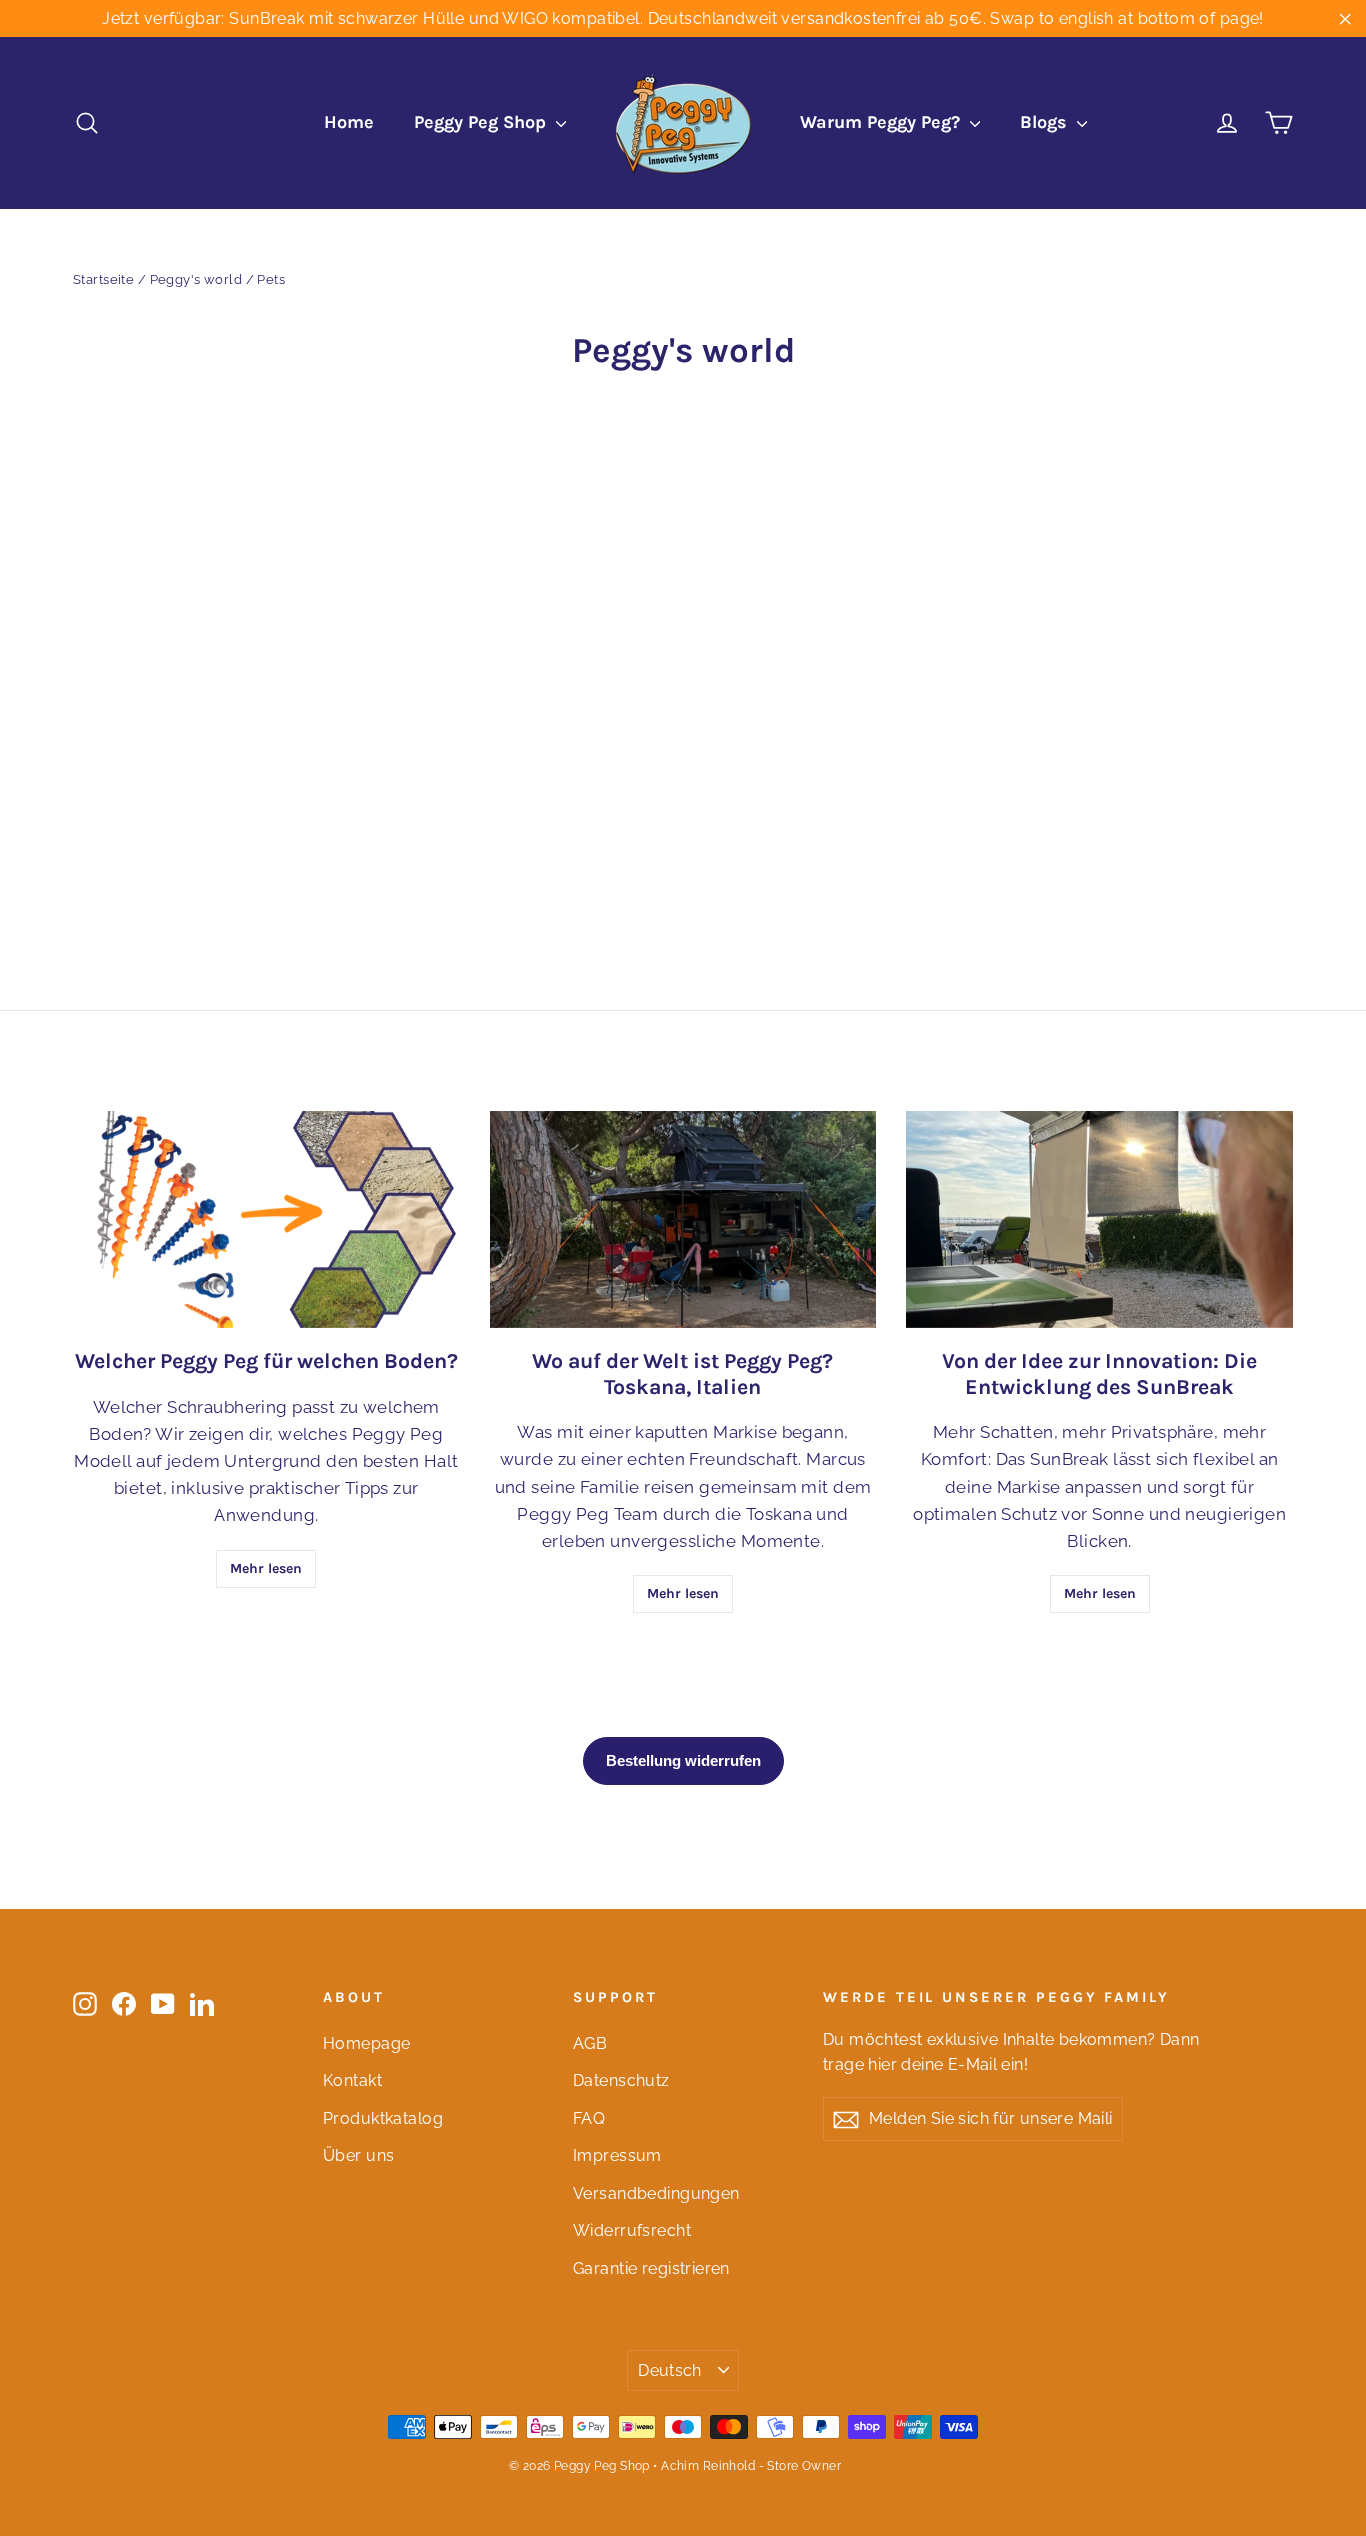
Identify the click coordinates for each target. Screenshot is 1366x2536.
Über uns (358, 2155)
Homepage (366, 2043)
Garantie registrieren (651, 2268)
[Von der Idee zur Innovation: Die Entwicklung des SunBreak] (1099, 1219)
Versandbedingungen (656, 2193)
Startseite (103, 279)
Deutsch (670, 2370)
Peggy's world (196, 279)
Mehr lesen (266, 1568)
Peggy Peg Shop (482, 122)
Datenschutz (621, 2080)
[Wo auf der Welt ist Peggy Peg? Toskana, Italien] (683, 1219)
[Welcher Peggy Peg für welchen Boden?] (266, 1219)
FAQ (589, 2118)
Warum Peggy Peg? (882, 122)
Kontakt (352, 2080)
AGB (590, 2043)
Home (349, 122)
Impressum (617, 2155)
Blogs (1046, 122)
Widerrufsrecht (632, 2230)
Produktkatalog (383, 2118)
